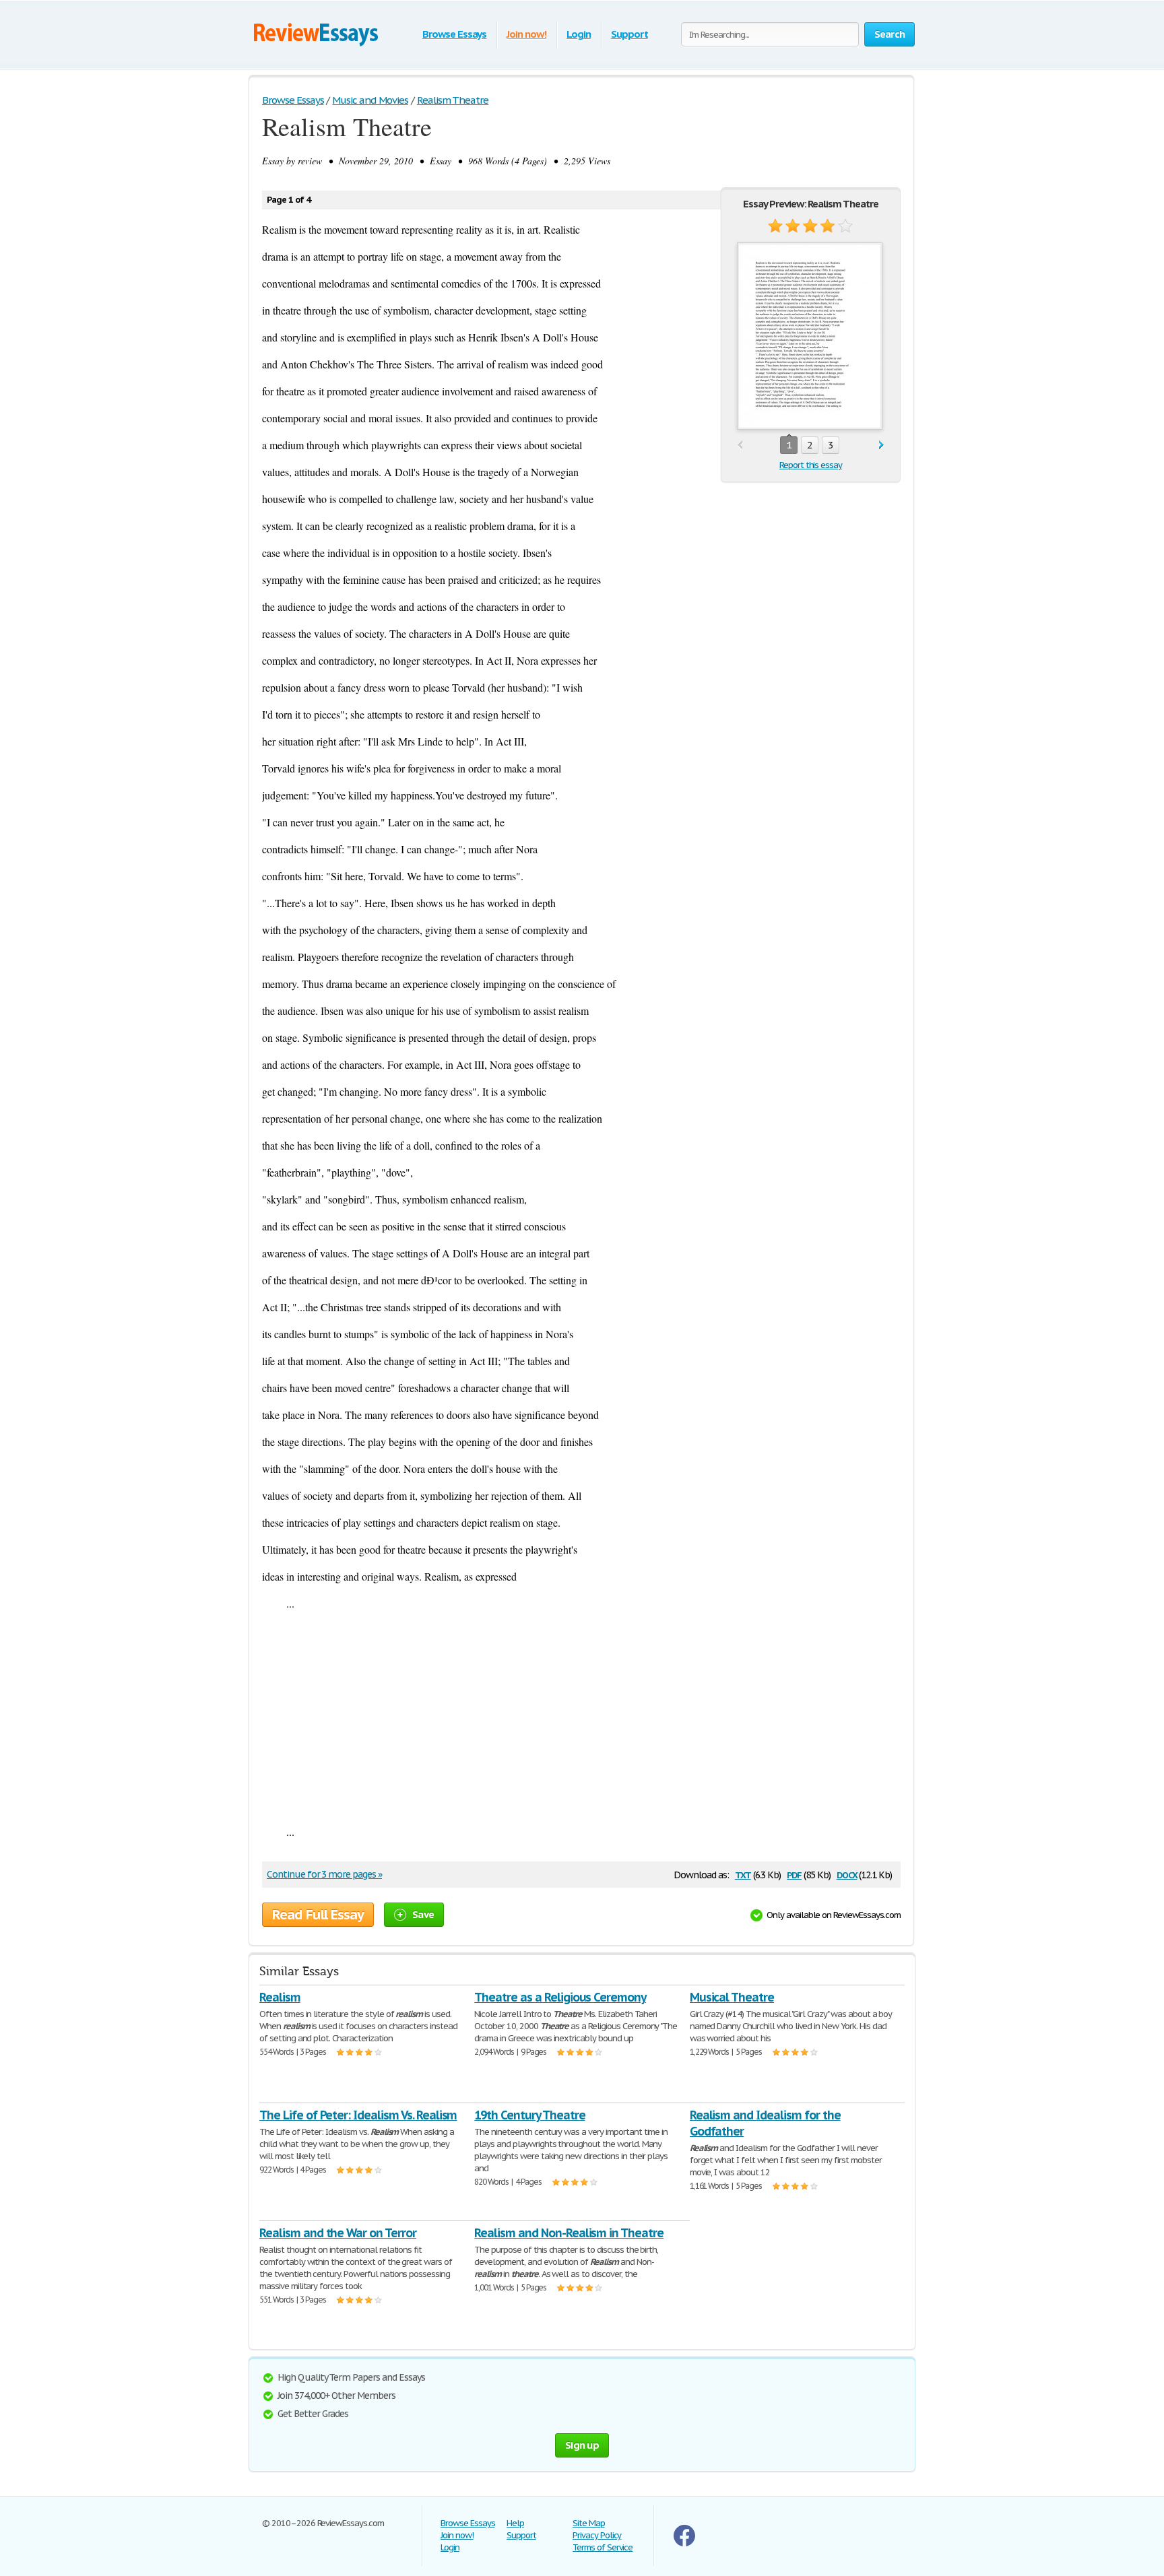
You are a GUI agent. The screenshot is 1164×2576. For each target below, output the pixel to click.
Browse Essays (454, 34)
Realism (280, 1997)
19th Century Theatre (529, 2115)
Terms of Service (603, 2547)
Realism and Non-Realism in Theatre (569, 2233)
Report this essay (811, 465)
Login (579, 34)
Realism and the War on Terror (338, 2233)
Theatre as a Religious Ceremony (560, 1997)
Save (423, 1914)
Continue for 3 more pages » (324, 1874)
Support (629, 34)
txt (743, 1874)
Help (515, 2523)
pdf (794, 1874)
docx (847, 1874)
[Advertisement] (581, 1717)
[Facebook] (684, 2543)
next (881, 445)
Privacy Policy (597, 2535)
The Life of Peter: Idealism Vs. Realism (358, 2115)
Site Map (589, 2523)
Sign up (582, 2445)
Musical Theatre (732, 1997)
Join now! (526, 34)
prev (740, 445)
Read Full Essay (318, 1915)
